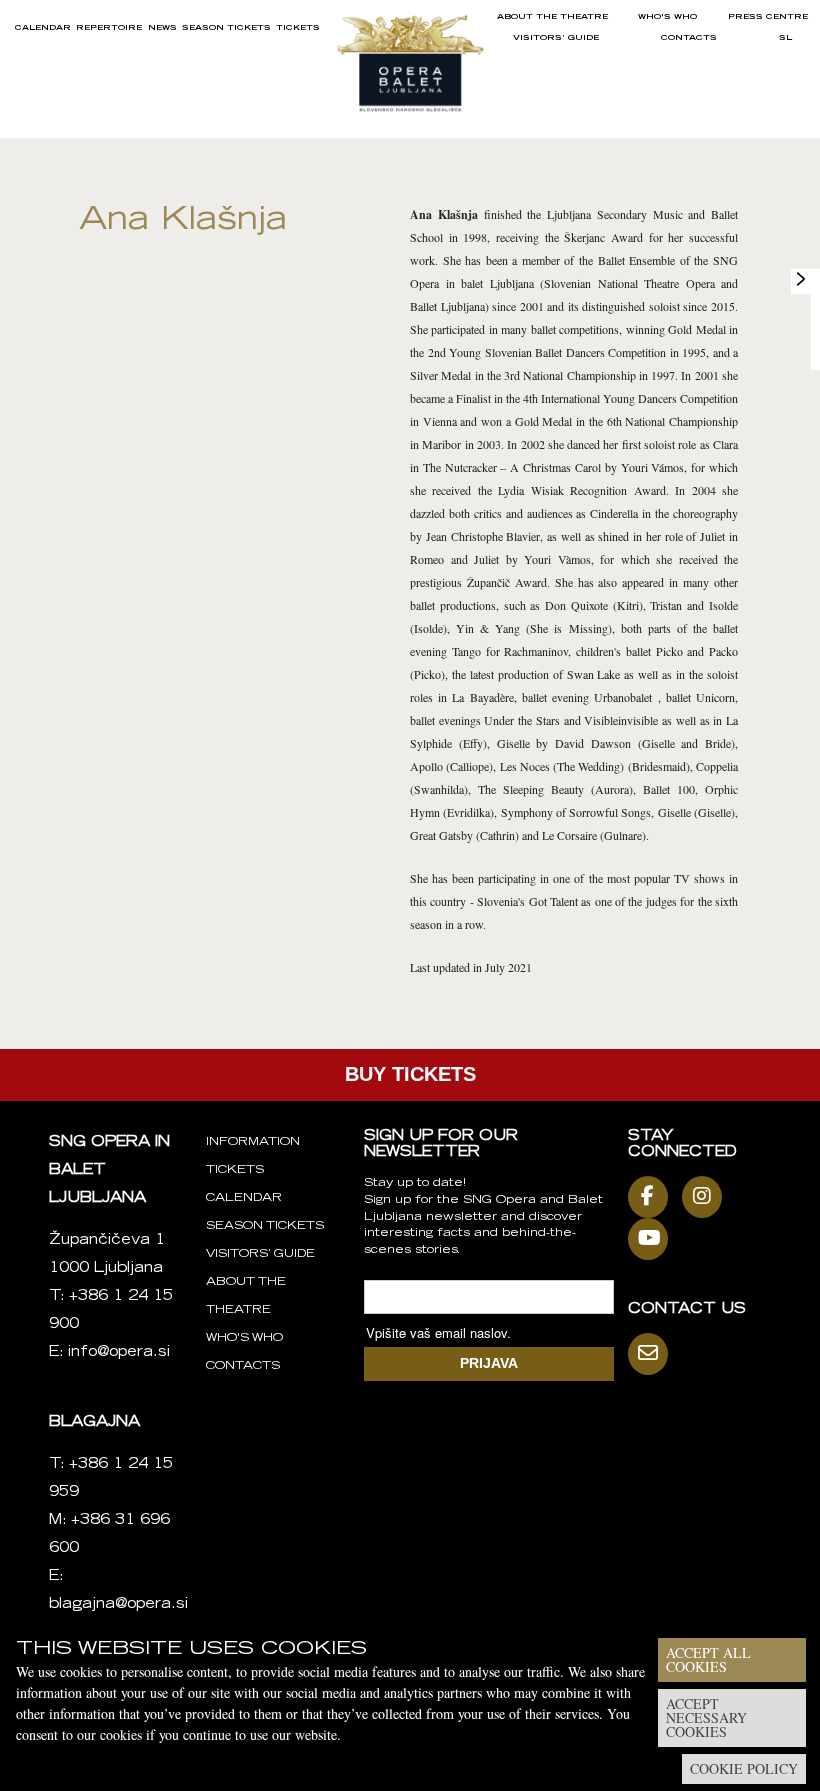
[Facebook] (653, 1197)
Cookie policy (744, 1768)
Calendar (43, 28)
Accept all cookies (708, 1659)
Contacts (689, 38)
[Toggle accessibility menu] (801, 279)
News (162, 28)
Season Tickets (226, 28)
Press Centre (768, 17)
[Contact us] (653, 1354)
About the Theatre (552, 17)
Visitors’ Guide (556, 38)
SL (785, 38)
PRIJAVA (489, 1363)
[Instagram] (707, 1197)
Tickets (298, 28)
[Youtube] (653, 1239)
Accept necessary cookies (706, 1717)
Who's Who (667, 17)
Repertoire (109, 28)
